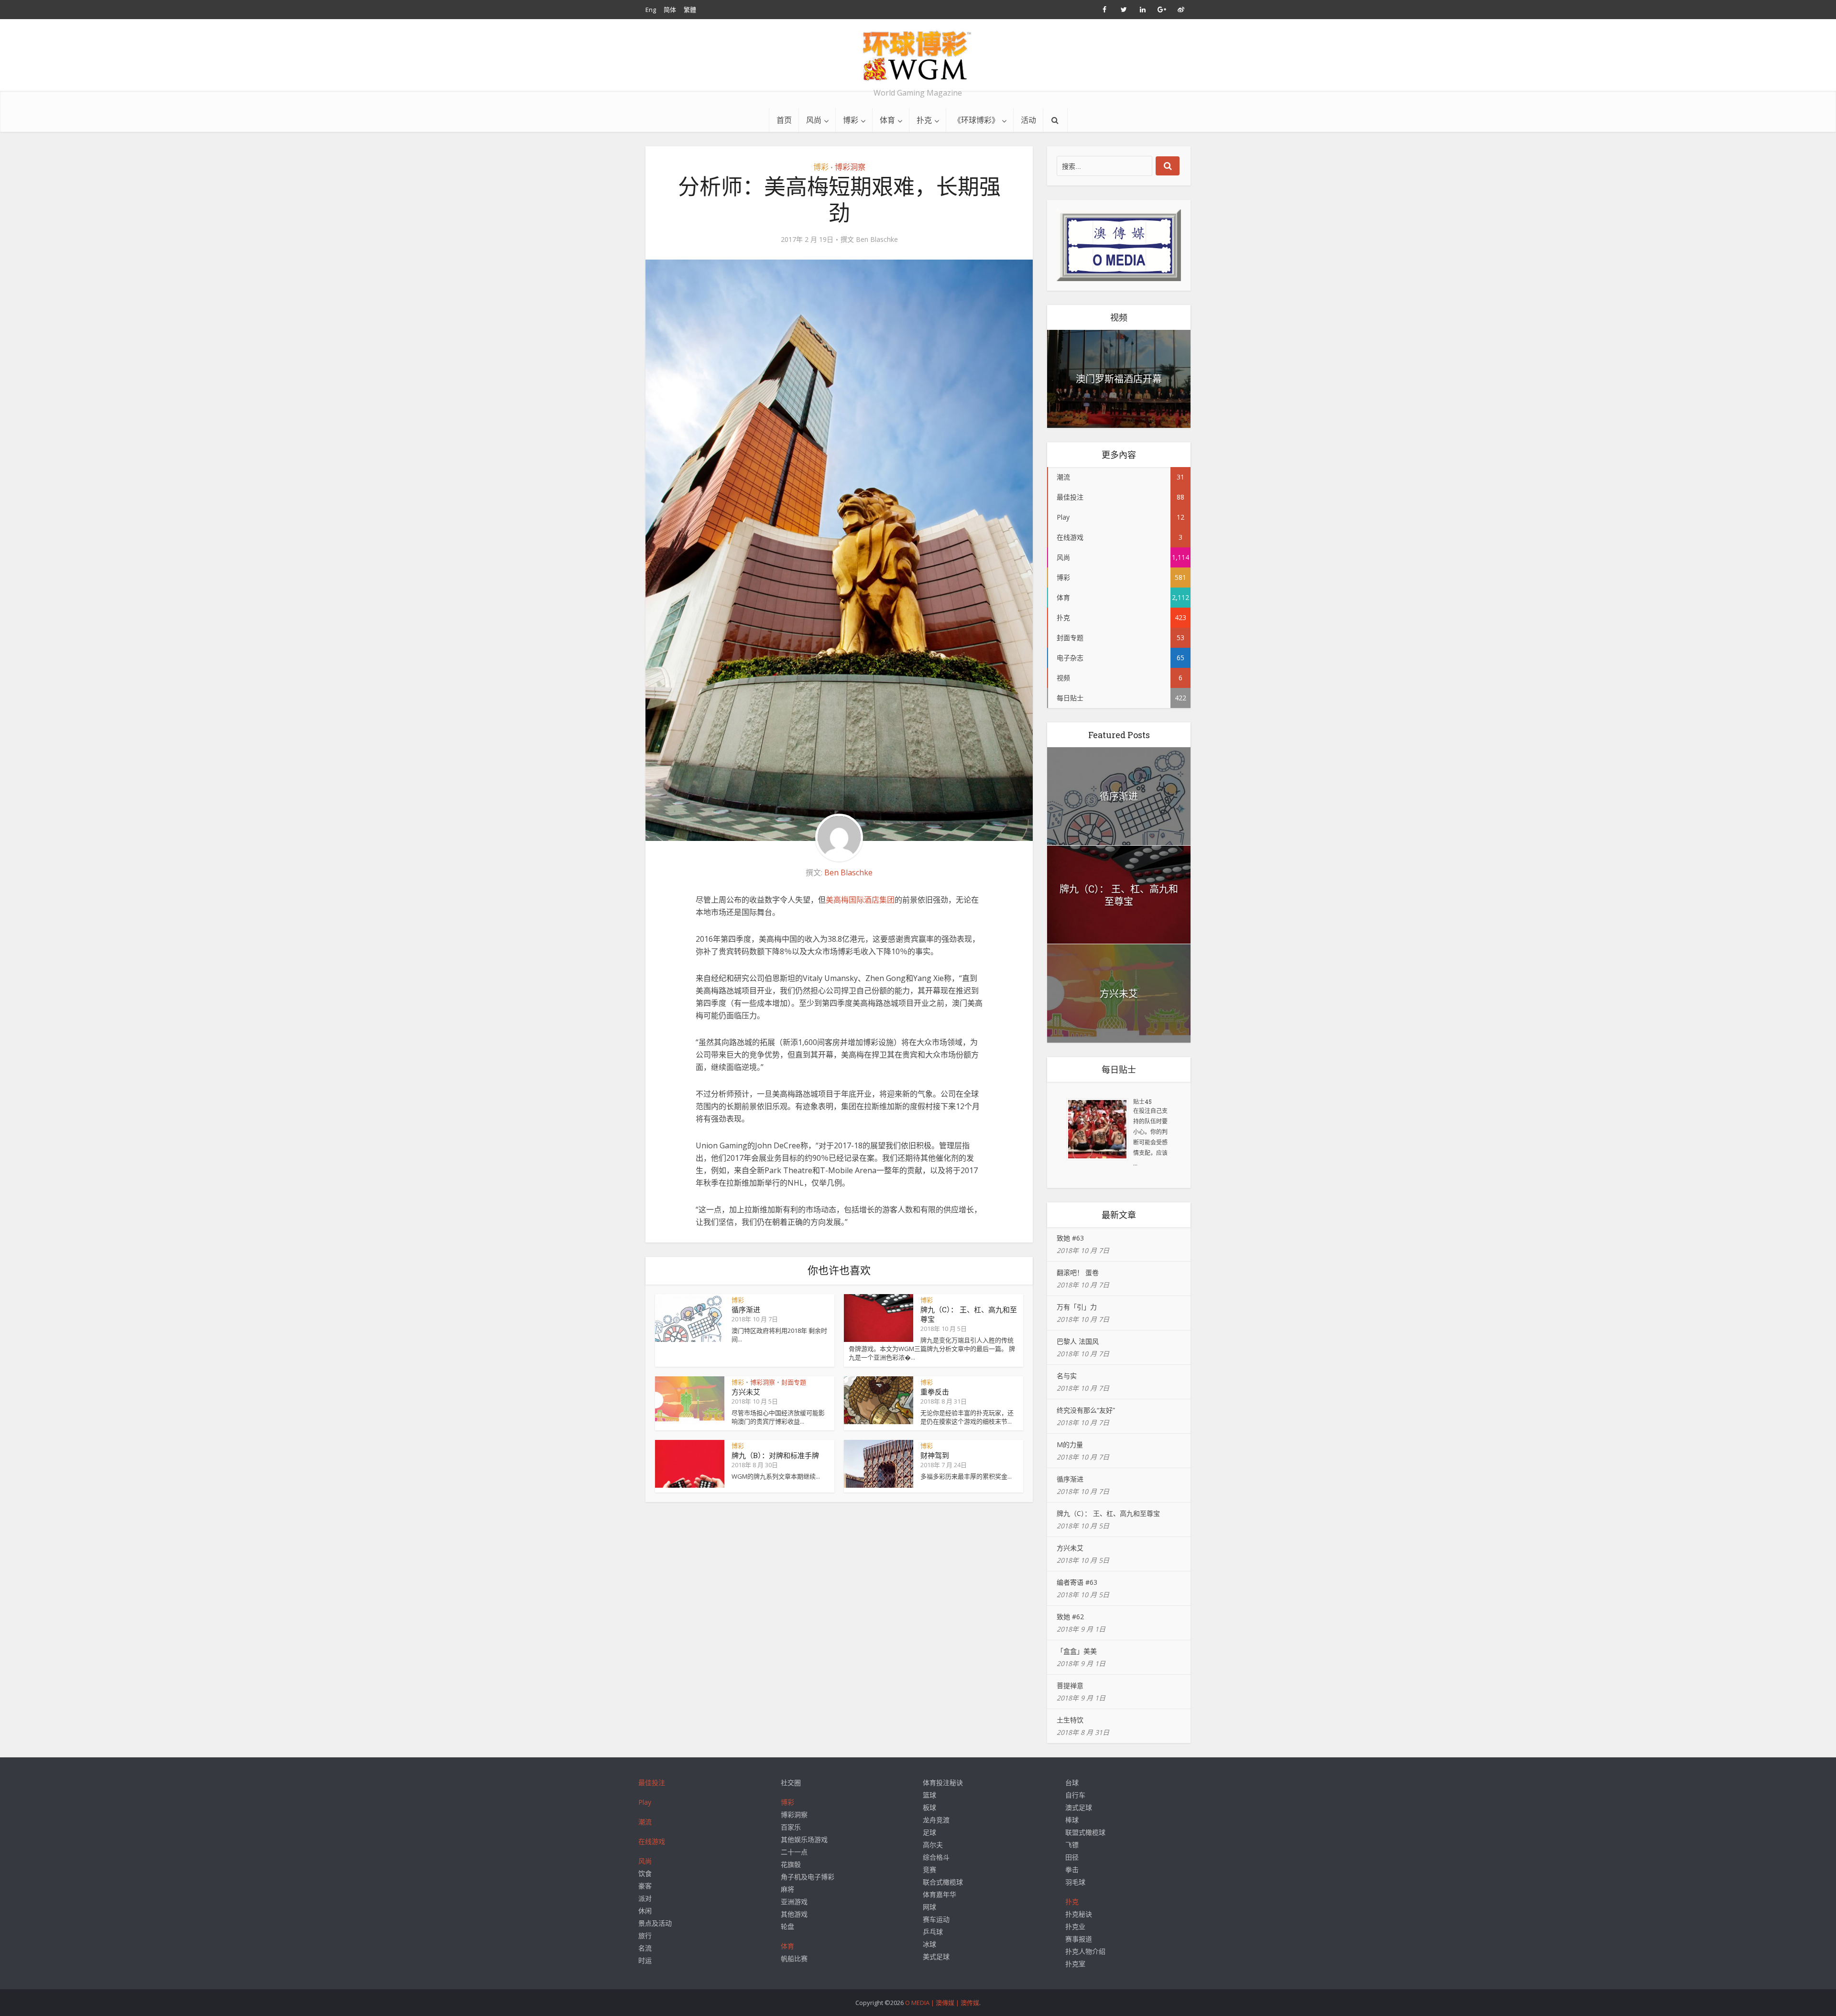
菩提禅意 (1070, 1685)
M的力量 (1070, 1444)
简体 (670, 10)
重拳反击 (935, 1392)
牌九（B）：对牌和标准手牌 (775, 1455)
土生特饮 (1070, 1720)
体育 (887, 120)
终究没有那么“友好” (1086, 1410)
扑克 (924, 120)
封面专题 (794, 1382)
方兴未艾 (746, 1392)
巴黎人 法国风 (1078, 1341)
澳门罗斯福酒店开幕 (1119, 379)
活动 (1028, 120)
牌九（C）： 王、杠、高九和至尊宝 (1119, 895)
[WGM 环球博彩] (918, 55)
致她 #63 (1070, 1238)
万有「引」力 (1077, 1307)
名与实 (1067, 1376)
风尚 (814, 120)
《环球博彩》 (976, 120)
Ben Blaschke (877, 240)
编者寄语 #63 (1077, 1582)
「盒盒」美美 (1077, 1651)
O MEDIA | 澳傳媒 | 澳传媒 (942, 2003)
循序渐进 (746, 1309)
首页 (784, 120)
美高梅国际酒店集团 (860, 900)
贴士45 (1142, 1101)
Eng (651, 10)
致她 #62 (1070, 1617)
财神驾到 (935, 1455)
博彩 (851, 120)
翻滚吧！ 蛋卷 (1078, 1272)
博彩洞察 (850, 167)
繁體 (690, 10)
